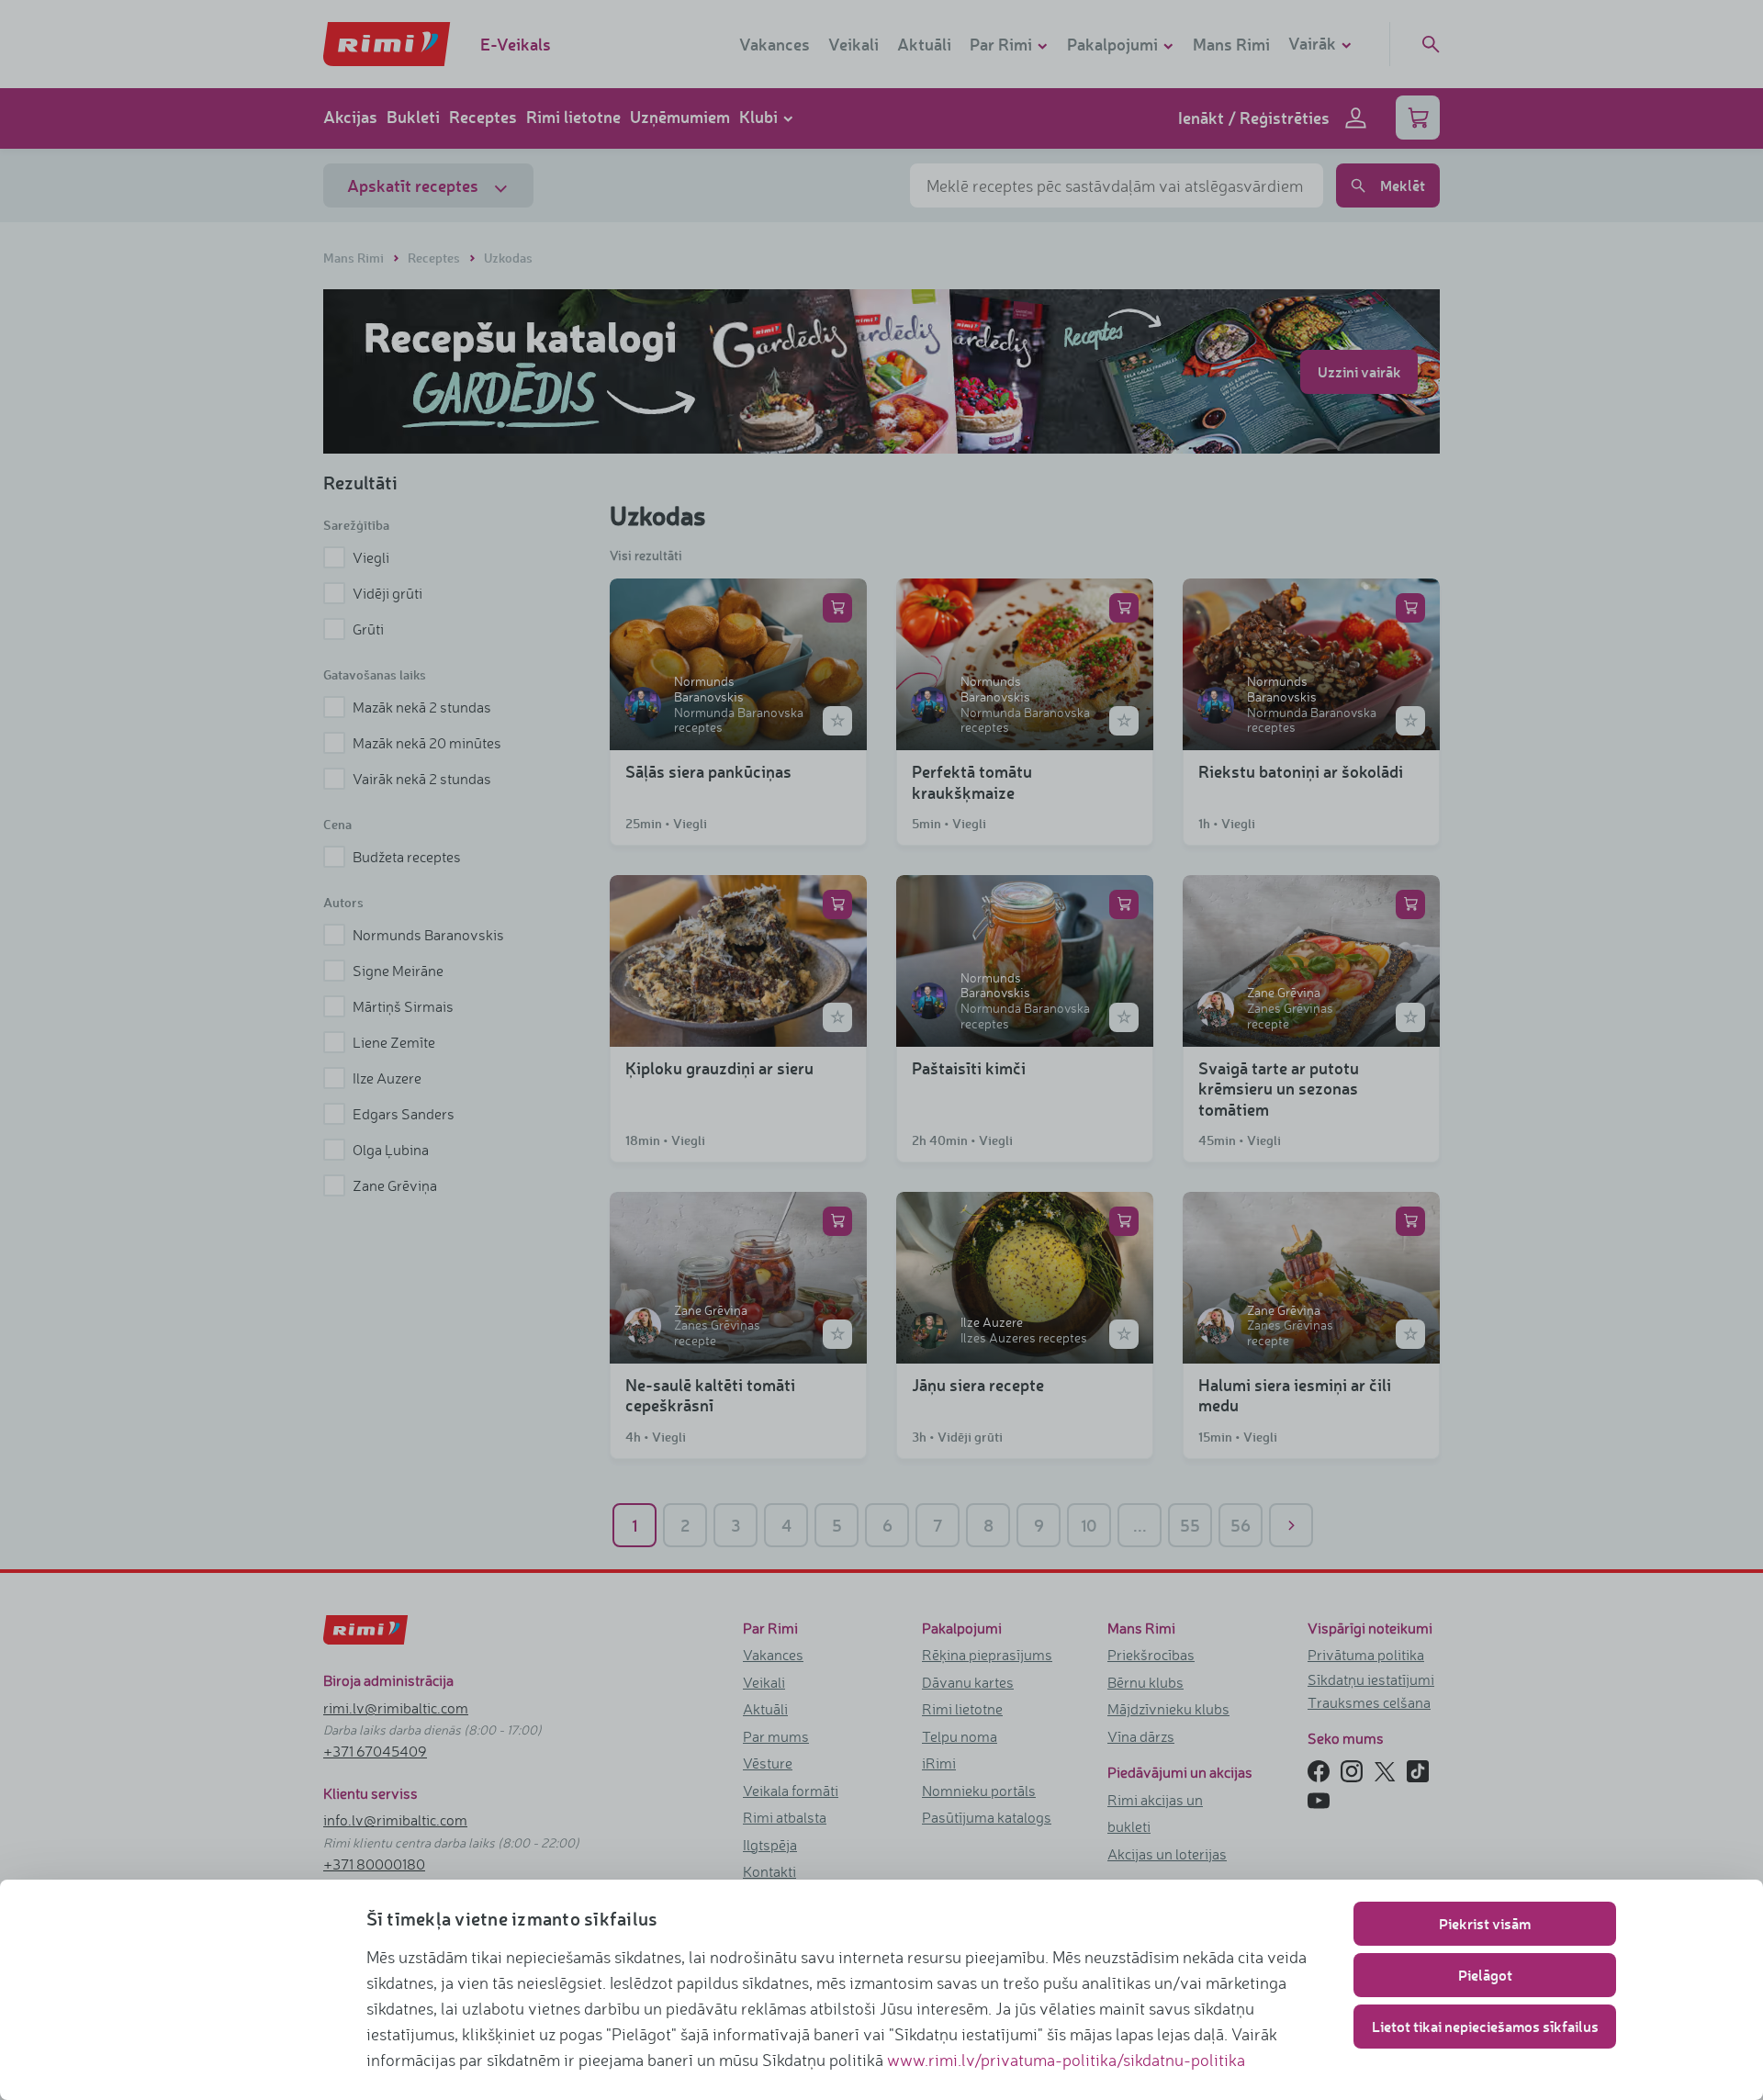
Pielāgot (1485, 1975)
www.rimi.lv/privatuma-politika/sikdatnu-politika (1066, 2060)
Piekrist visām (1485, 1923)
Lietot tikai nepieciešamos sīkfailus (1485, 2026)
